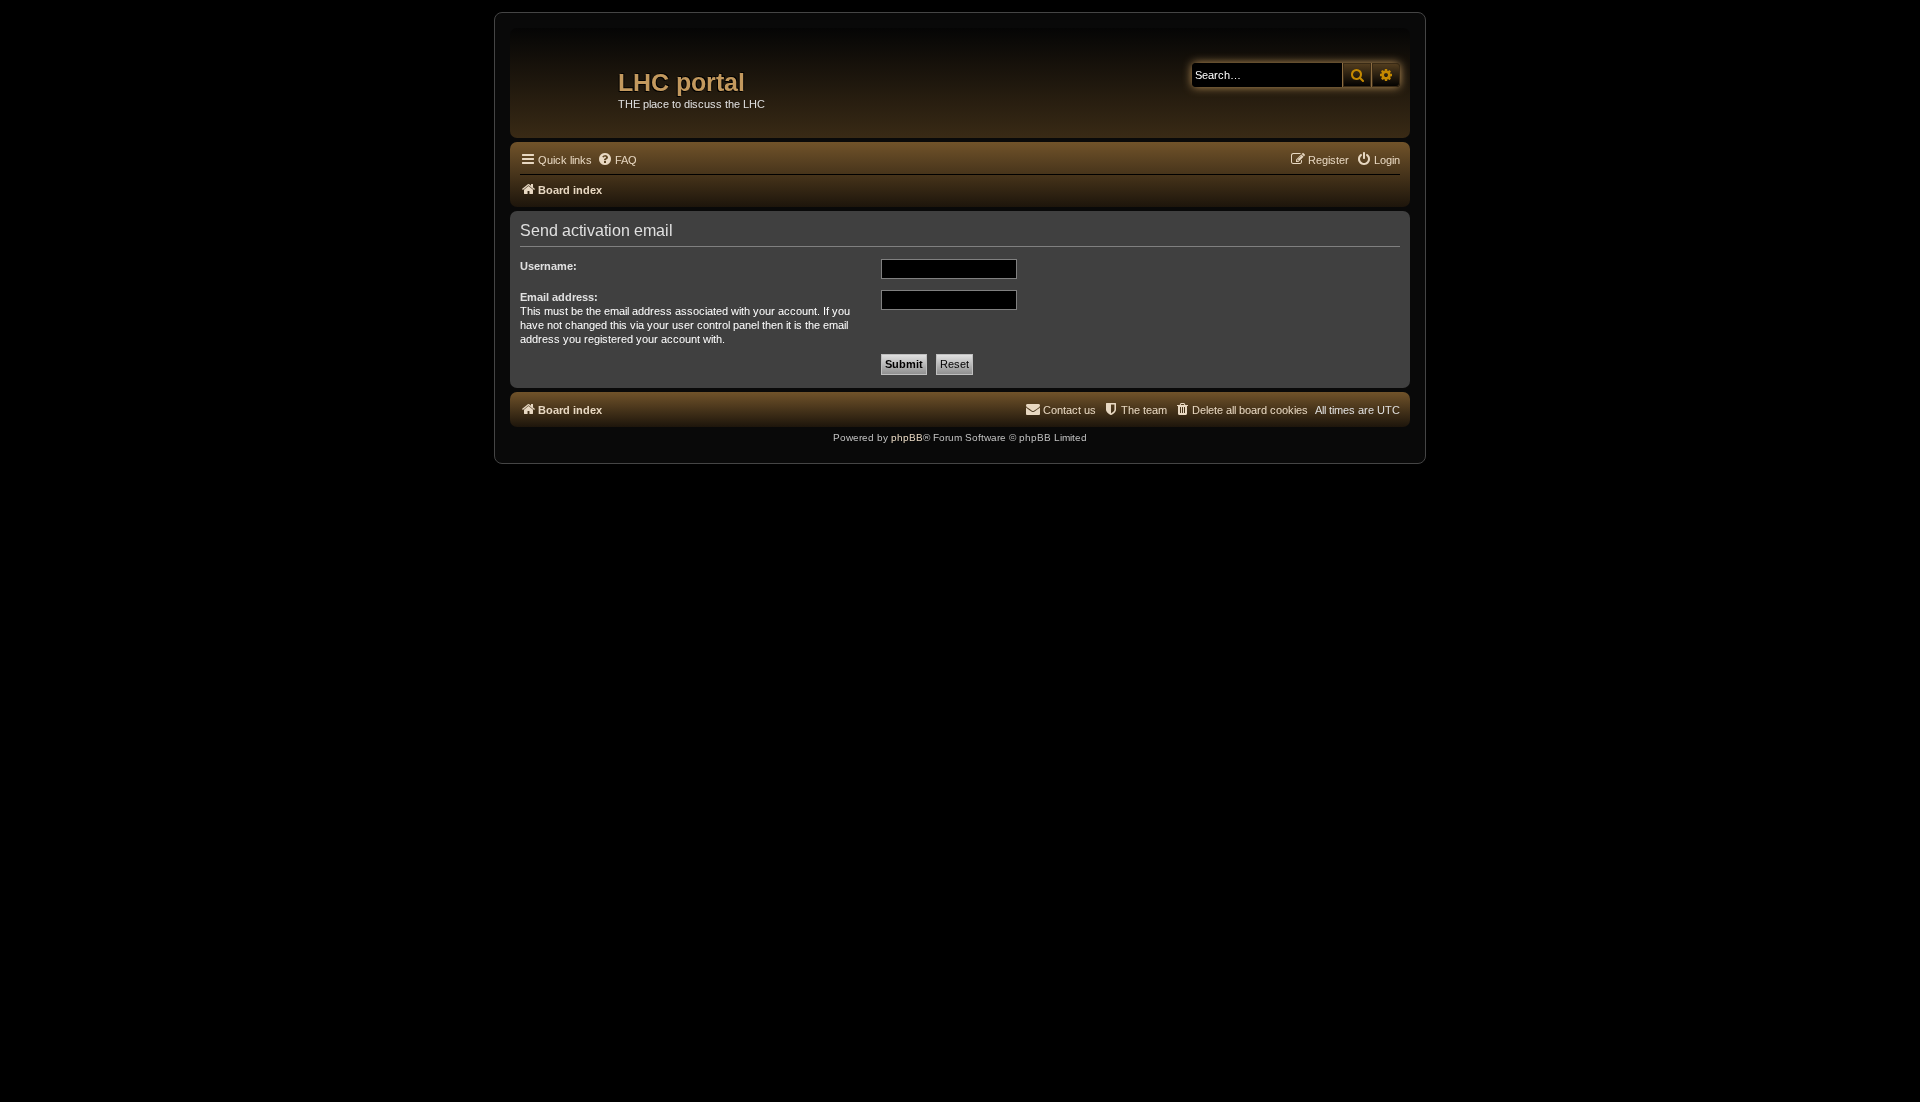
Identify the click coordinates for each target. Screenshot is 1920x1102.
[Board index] (566, 75)
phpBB (907, 437)
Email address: (559, 297)
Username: (548, 266)
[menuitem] (617, 160)
